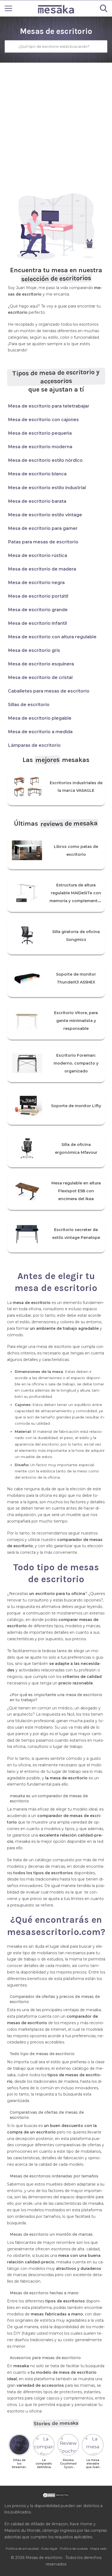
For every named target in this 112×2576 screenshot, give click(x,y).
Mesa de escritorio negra (36, 582)
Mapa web (98, 2548)
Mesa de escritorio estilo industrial (47, 488)
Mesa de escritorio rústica (38, 555)
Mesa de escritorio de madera (42, 569)
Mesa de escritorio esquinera (41, 664)
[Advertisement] (56, 121)
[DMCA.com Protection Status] (56, 2497)
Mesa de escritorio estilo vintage (45, 515)
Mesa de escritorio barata (37, 501)
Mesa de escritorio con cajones (43, 419)
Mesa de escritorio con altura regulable (52, 637)
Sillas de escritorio (29, 704)
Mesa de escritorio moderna (40, 447)
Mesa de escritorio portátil (38, 596)
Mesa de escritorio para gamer (43, 528)
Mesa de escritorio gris (34, 650)
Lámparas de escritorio (34, 745)
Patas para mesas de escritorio (43, 542)
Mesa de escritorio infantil (37, 623)
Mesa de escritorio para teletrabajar (49, 406)
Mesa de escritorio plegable (40, 718)
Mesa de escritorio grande (38, 610)
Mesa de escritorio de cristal (40, 677)
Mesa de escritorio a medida (40, 732)
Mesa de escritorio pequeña (40, 433)
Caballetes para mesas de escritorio (49, 691)
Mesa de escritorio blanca (37, 474)
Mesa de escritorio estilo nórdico (45, 460)
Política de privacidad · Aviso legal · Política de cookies (47, 2548)
